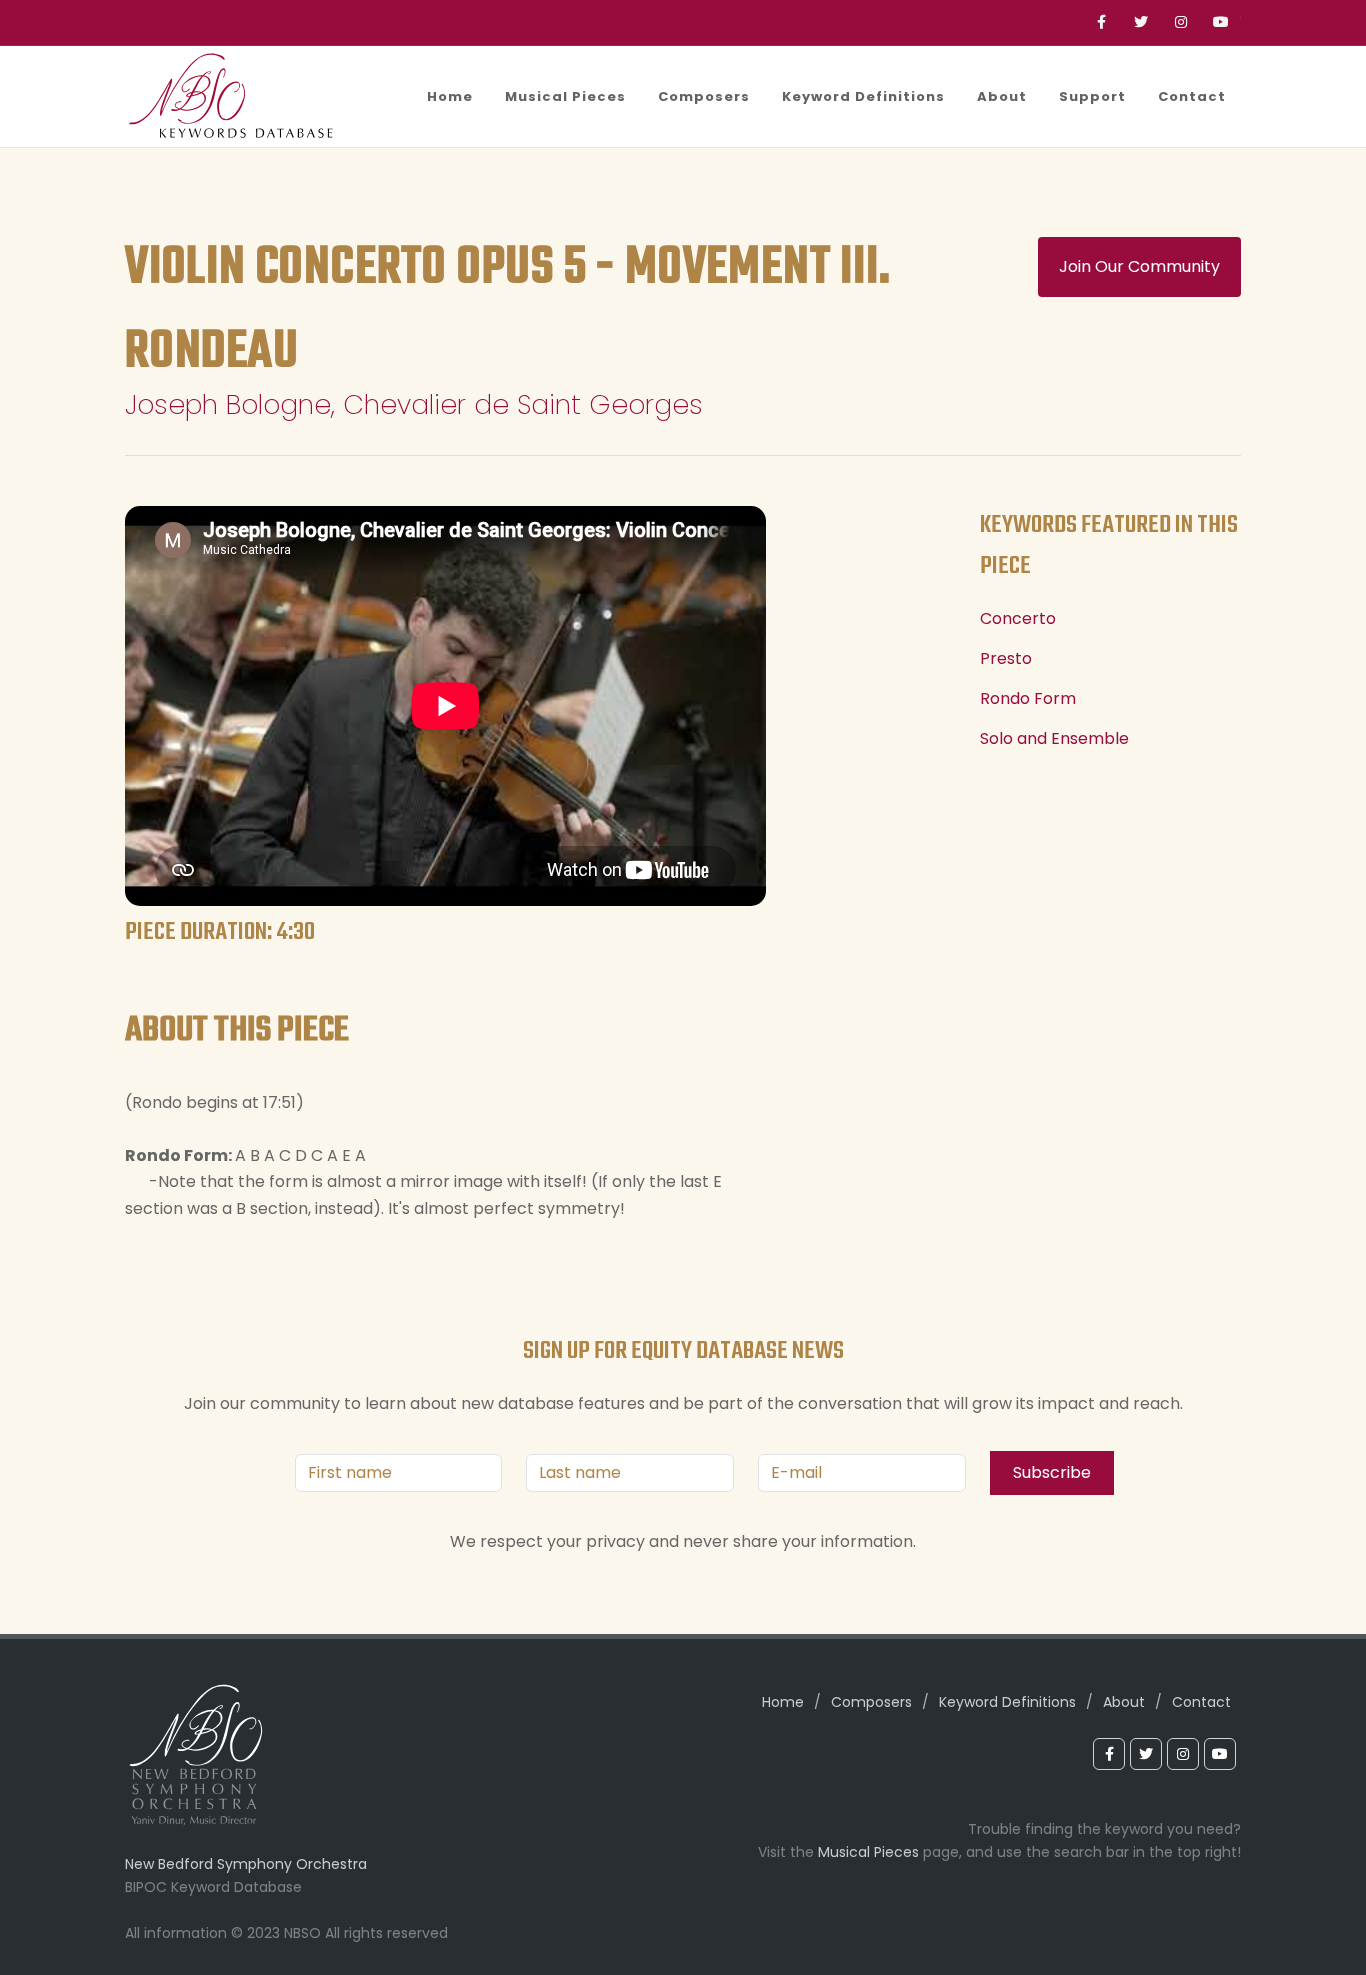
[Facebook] (1101, 22)
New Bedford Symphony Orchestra (246, 1864)
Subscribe (1052, 1472)
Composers (871, 1702)
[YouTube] (1221, 22)
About (1124, 1702)
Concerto (1018, 618)
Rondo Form (1028, 698)
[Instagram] (1181, 22)
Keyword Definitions (1007, 1702)
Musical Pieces (868, 1852)
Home (783, 1702)
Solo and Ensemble (1054, 738)
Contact (1201, 1702)
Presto (1006, 658)
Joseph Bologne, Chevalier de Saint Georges (414, 404)
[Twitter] (1141, 22)
